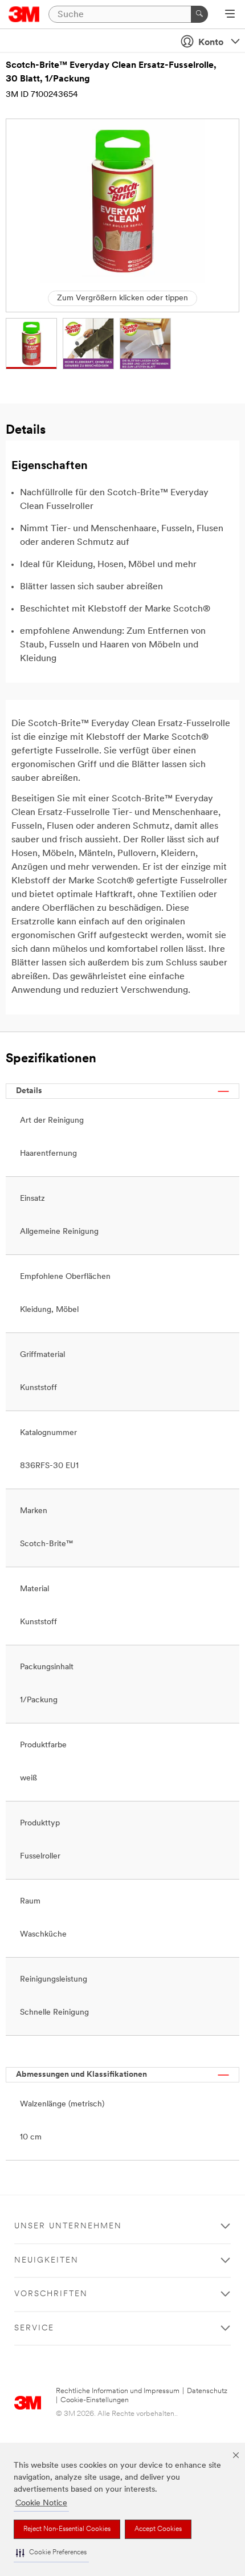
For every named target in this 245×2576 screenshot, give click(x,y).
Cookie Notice (41, 2503)
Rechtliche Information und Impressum (118, 2391)
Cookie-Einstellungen (95, 2400)
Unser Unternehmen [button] (68, 2226)
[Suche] (199, 14)
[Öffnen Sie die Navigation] (230, 15)
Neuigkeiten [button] (46, 2261)
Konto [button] (211, 43)
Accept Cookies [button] (158, 2529)
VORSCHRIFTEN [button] (51, 2294)
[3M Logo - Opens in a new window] (24, 14)
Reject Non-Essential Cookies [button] (67, 2529)
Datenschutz (207, 2391)
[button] (51, 2553)
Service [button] (34, 2328)
